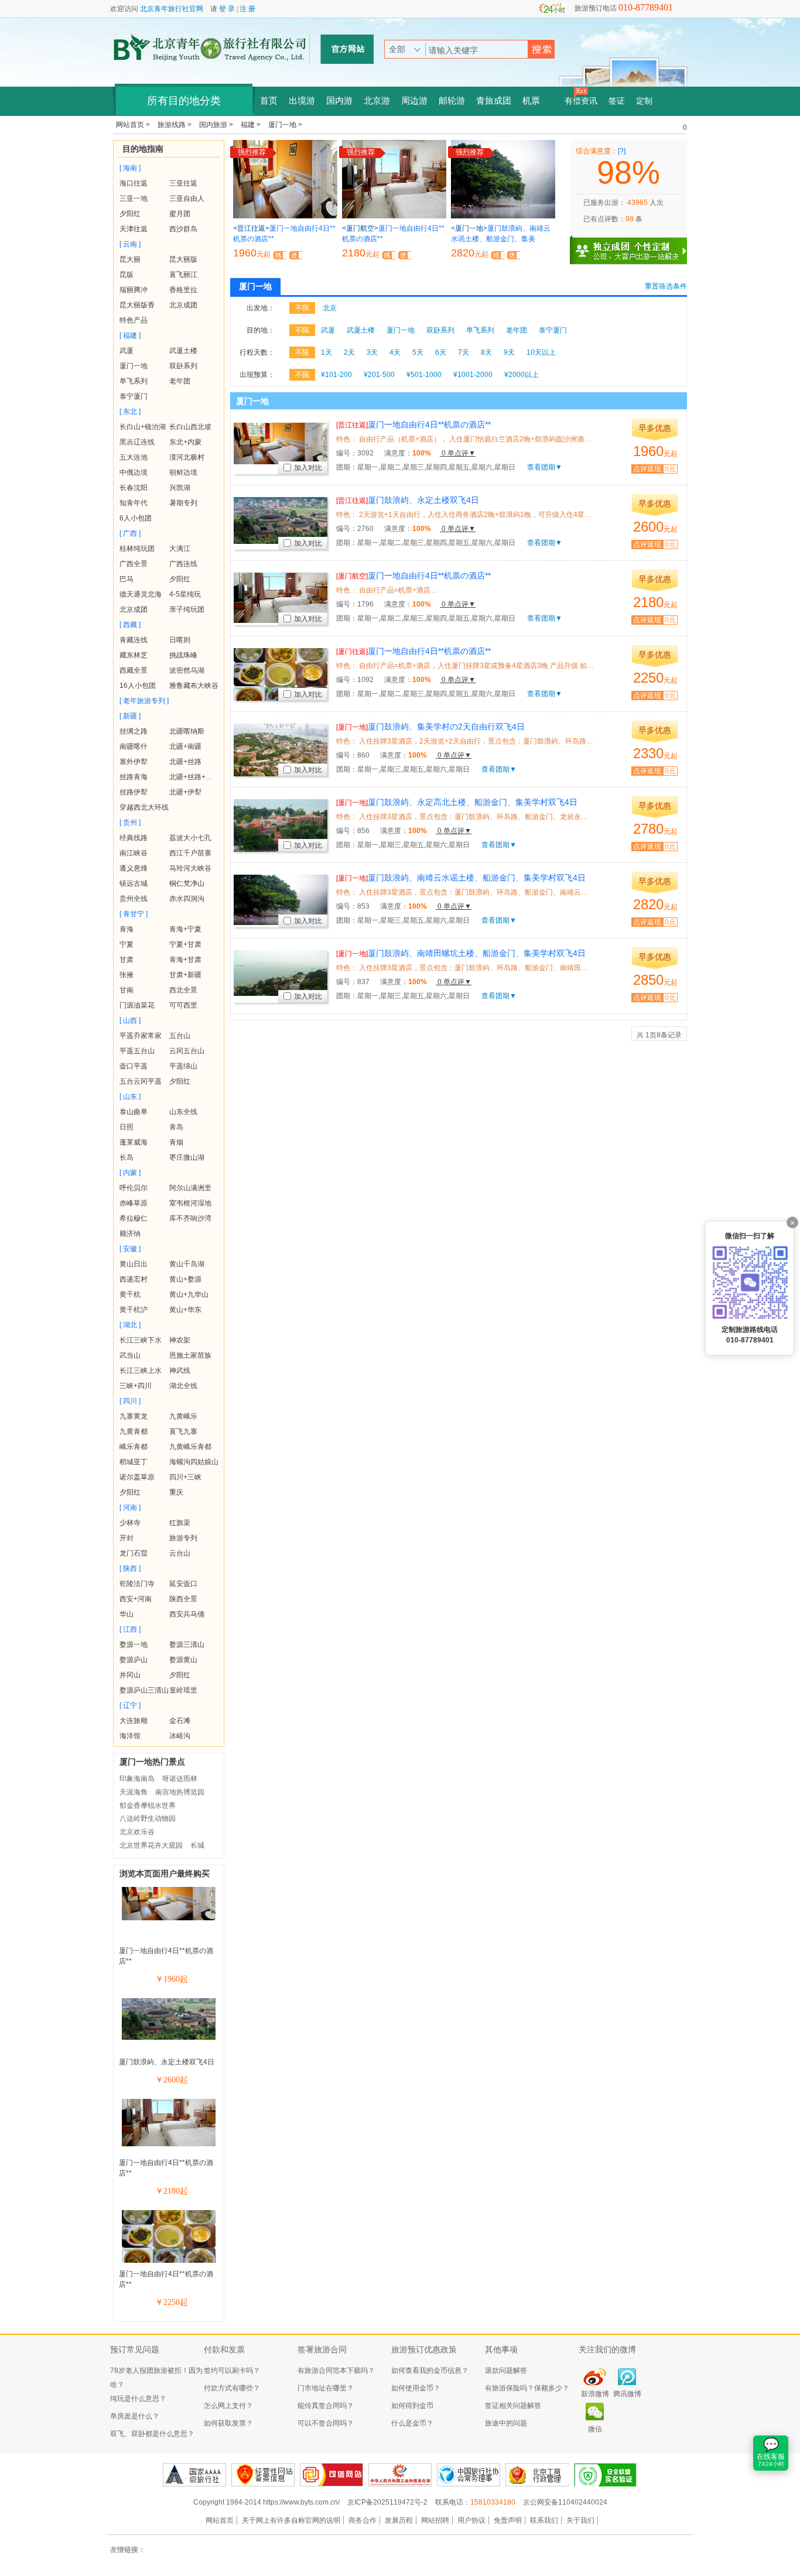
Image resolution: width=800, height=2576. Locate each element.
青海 (127, 929)
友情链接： (128, 2550)
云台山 (180, 1553)
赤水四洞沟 (187, 899)
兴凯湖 (180, 488)
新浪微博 (595, 2394)
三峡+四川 (136, 1386)
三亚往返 (183, 183)
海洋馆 (130, 1736)
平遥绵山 (183, 1066)
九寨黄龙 (134, 1416)
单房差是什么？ (135, 2416)
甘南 (127, 990)
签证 (617, 101)
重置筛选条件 (666, 286)
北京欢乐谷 (137, 1832)
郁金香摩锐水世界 (148, 1806)
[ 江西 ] (130, 1629)
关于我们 (580, 2520)
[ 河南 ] (130, 1508)
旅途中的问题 (506, 2423)
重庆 (176, 1492)
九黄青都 (134, 1431)
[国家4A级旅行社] (194, 2475)
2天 (349, 352)
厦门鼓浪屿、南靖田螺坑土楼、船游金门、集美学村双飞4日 (461, 953)
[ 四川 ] (130, 1401)
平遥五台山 (137, 1051)
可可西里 (183, 1005)
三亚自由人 (187, 198)
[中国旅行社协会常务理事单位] (469, 2475)
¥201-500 (379, 375)
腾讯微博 (627, 2394)
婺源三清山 (187, 1645)
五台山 (180, 1036)
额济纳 (130, 1234)
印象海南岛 (137, 1779)
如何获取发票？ (228, 2423)
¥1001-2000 (473, 375)
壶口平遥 (134, 1066)
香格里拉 (183, 290)
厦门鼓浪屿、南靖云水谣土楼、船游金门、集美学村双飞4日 (461, 878)
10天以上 (541, 352)
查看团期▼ (545, 467)
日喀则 (180, 640)
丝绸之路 (134, 731)
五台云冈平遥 (141, 1081)
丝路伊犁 (134, 792)
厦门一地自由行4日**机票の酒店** (413, 424)
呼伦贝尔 (134, 1188)
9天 (509, 352)
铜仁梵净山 (187, 883)
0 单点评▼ (458, 453)
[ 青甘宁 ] (134, 914)
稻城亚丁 (134, 1462)
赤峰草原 (134, 1203)
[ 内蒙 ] (130, 1173)
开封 (127, 1538)
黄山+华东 (185, 1310)
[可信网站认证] (331, 2475)
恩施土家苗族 (190, 1355)
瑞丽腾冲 (134, 290)
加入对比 (308, 468)
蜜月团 (180, 214)
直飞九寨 (183, 1431)
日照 (127, 1127)
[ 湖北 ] (130, 1325)
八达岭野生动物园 (148, 1818)
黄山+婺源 (185, 1279)
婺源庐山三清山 (144, 1690)
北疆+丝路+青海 (194, 777)
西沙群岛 (183, 229)
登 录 (227, 9)
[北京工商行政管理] (537, 2475)
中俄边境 (134, 472)
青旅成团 (494, 101)
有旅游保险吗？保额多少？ (527, 2388)
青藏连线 (134, 640)
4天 (395, 352)
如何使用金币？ (416, 2388)
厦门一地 (134, 366)
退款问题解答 (506, 2371)
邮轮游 (452, 101)
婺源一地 (134, 1645)
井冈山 (130, 1675)
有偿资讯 (581, 101)
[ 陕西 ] (130, 1568)
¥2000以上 (522, 375)
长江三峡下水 (141, 1340)
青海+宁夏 (185, 929)
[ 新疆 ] (130, 716)
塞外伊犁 (134, 762)
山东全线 (183, 1112)
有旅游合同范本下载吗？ (336, 2371)
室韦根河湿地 (190, 1203)
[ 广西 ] (130, 533)
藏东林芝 (134, 655)
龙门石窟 (134, 1553)
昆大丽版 (183, 259)
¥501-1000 (424, 375)
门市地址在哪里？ (326, 2388)
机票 (531, 101)
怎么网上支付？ (228, 2406)
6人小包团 (136, 518)
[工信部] (400, 2475)
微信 (595, 2429)
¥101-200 (336, 375)
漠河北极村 (187, 457)
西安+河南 (136, 1599)
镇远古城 (134, 883)
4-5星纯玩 (185, 594)
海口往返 (134, 183)
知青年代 (134, 503)
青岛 (176, 1127)
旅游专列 (183, 1538)
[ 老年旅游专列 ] (144, 701)
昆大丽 (130, 259)
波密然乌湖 (187, 670)
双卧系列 (183, 366)
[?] (622, 151)
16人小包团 (138, 686)
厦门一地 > (285, 125)
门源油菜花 (137, 1005)
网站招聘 (435, 2520)
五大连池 (134, 457)
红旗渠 (180, 1523)
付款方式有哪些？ (232, 2388)
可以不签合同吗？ (326, 2423)
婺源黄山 (183, 1660)
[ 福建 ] (130, 335)
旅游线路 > (175, 125)
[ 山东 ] (130, 1097)
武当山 (130, 1355)
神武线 (180, 1371)
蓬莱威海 (134, 1142)
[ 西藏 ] (130, 625)
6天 (441, 352)
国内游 (339, 101)
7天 (464, 352)
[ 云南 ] (130, 244)
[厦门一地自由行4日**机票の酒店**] (169, 1918)
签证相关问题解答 (513, 2406)
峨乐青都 (134, 1447)
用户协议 (471, 2520)
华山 (127, 1614)
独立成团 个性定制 (634, 246)
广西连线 (183, 564)
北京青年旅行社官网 (172, 9)
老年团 (180, 381)
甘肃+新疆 (185, 975)
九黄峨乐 (183, 1416)
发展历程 (399, 2520)
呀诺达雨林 (180, 1779)
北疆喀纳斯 (187, 731)
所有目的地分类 (184, 101)
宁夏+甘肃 (185, 944)
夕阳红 (130, 214)
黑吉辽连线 (137, 442)
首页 (269, 101)
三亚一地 (134, 198)
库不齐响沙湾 (190, 1218)
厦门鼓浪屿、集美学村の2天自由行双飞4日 (430, 727)
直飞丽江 (183, 275)
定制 (644, 101)
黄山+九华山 (189, 1294)
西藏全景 (134, 670)
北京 (330, 308)
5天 (418, 352)
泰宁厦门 (134, 396)
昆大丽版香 (137, 305)
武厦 (127, 351)
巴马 (127, 579)
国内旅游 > (217, 125)
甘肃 (127, 960)
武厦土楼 (183, 351)
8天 (486, 352)
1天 (327, 352)
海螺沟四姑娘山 (194, 1462)
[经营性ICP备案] (263, 2475)
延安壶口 (183, 1584)
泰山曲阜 (134, 1112)
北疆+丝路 (185, 762)
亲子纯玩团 (187, 609)
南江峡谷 (134, 853)
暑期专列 (183, 503)
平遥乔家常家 (141, 1036)
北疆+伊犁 (185, 792)
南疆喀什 (134, 746)
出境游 (302, 101)
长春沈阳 (134, 488)
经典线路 (134, 838)
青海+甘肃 (185, 960)
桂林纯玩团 (137, 549)
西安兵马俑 (187, 1614)
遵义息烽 (134, 868)
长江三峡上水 (141, 1371)
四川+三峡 (185, 1477)
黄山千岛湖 (187, 1264)
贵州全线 (134, 899)
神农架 (180, 1340)
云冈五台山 (187, 1051)
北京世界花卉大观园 (151, 1845)
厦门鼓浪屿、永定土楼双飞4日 (167, 2062)
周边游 (414, 101)
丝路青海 (134, 777)
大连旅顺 (134, 1721)
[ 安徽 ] (130, 1249)
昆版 (127, 275)
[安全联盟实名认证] (606, 2475)
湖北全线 (183, 1386)
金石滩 (180, 1721)
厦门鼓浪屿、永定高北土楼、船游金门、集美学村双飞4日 (457, 802)
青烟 (176, 1142)
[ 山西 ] (130, 1020)
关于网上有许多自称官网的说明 (291, 2520)
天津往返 (134, 229)
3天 (372, 352)
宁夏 (127, 944)
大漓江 (180, 549)
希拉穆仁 (134, 1218)
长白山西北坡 (190, 427)
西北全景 (183, 990)
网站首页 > (134, 125)
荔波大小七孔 (190, 838)
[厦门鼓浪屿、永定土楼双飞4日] (169, 2037)
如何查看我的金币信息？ (430, 2371)
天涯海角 (134, 1792)
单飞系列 (134, 381)
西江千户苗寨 (190, 853)
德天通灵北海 (141, 594)
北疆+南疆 (185, 746)
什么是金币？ (412, 2423)
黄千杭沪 (134, 1310)
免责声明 (508, 2520)
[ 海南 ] (130, 168)
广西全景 (134, 564)
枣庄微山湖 (187, 1157)
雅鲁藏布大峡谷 (194, 686)
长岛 (127, 1157)
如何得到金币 (412, 2406)
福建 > (252, 125)
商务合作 (363, 2520)
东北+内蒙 (185, 442)
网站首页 (220, 2520)
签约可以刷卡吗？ (232, 2371)
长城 (197, 1845)
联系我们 (544, 2520)
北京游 (377, 101)
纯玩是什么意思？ (138, 2399)
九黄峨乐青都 (190, 1447)
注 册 (247, 9)
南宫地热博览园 (180, 1792)
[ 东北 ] (130, 412)
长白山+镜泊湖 (143, 427)
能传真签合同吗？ (326, 2406)
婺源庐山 (134, 1660)
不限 (302, 308)
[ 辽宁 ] (130, 1705)
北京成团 (183, 305)
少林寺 (130, 1523)
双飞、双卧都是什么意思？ (152, 2434)
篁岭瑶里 (183, 1690)
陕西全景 (183, 1599)
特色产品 (134, 320)
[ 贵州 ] (130, 823)
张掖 (127, 975)
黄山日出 (134, 1264)
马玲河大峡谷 (190, 868)
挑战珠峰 (183, 655)
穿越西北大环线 (144, 807)
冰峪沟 (180, 1736)
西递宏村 (134, 1279)
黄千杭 (130, 1294)
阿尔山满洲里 (190, 1188)
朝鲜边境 (183, 472)
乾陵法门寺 (137, 1584)
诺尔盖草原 (137, 1477)
